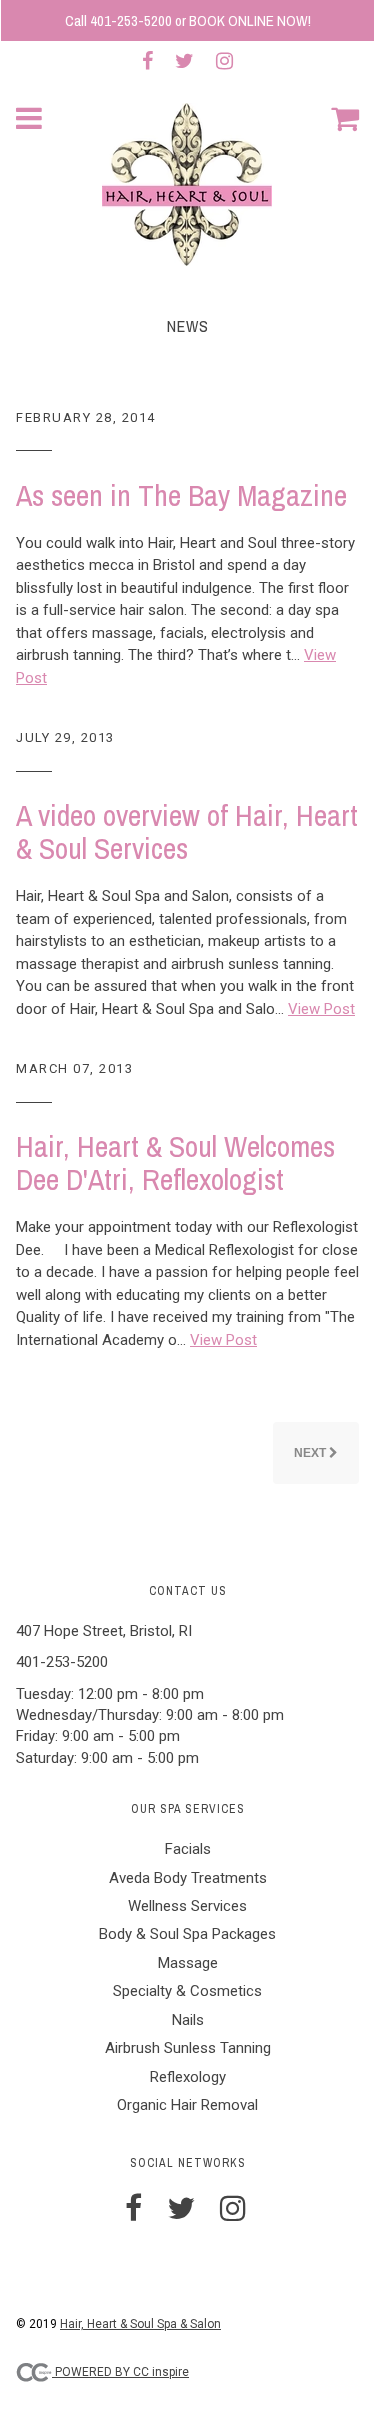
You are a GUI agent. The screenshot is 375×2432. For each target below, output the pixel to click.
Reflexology (188, 2077)
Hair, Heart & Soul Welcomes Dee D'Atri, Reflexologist (175, 1162)
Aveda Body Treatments (188, 1878)
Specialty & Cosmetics (187, 1991)
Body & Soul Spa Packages (187, 1934)
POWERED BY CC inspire (120, 2372)
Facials (188, 1849)
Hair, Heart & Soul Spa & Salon (140, 2324)
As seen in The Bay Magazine (181, 495)
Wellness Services (187, 1906)
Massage (188, 1963)
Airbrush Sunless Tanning (188, 2048)
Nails (188, 2020)
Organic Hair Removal (187, 2105)
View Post (321, 1009)
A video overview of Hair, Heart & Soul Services (187, 831)
